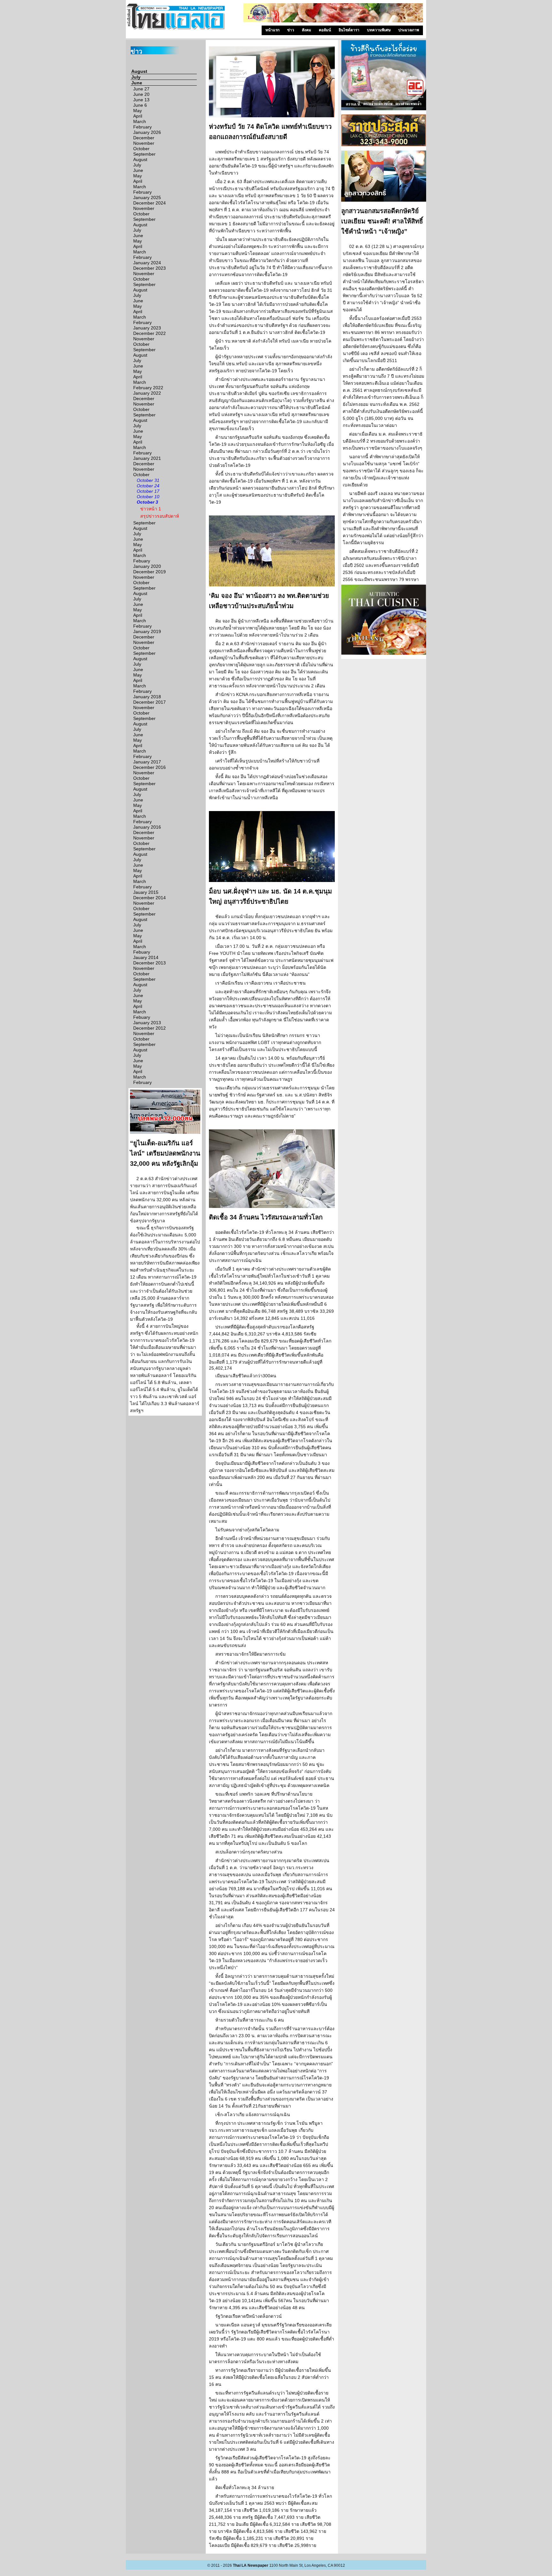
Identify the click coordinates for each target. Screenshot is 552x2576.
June (137, 83)
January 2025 (147, 197)
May (138, 111)
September (144, 154)
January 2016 (147, 827)
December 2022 (149, 333)
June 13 (141, 100)
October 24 (148, 486)
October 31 (148, 480)
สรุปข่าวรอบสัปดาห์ (160, 516)
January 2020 (147, 566)
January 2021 (147, 458)
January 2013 (147, 1023)
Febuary (142, 561)
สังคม (307, 30)
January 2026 (147, 132)
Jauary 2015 (146, 892)
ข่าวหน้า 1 (151, 509)
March (140, 121)
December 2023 (149, 268)
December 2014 (149, 898)
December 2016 (149, 767)
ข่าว (291, 30)
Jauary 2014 (146, 957)
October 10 (148, 497)
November (144, 143)
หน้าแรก (272, 30)
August (139, 71)
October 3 (147, 502)
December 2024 (149, 203)
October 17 (148, 491)
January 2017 (147, 762)
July (136, 77)
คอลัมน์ (325, 30)
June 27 (141, 89)
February (142, 127)
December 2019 (149, 572)
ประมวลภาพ (409, 30)
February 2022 (148, 388)
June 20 (141, 94)
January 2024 (147, 263)
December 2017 (149, 702)
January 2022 (147, 393)
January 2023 (147, 328)
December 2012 (149, 1028)
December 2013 (149, 963)
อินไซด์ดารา (349, 30)
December (144, 138)
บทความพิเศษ (379, 30)
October (141, 149)
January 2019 (147, 631)
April (138, 116)
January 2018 (147, 697)
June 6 (140, 105)
